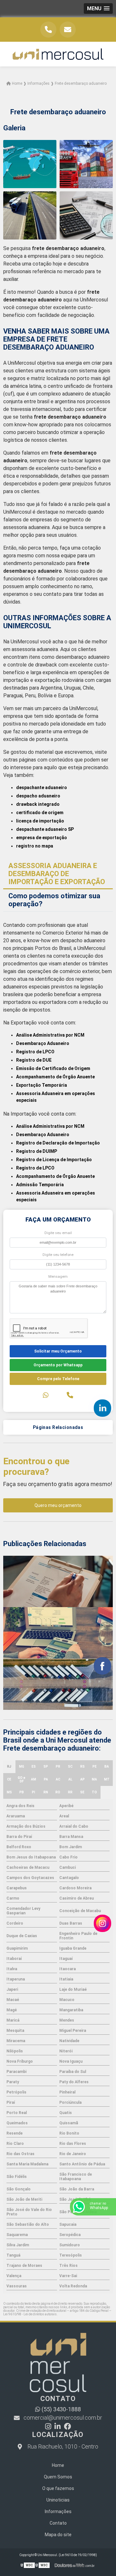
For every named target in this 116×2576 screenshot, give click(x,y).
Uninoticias (58, 2500)
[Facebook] (67, 2427)
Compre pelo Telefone (58, 1379)
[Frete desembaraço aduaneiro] (30, 164)
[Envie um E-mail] (68, 30)
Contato (58, 2523)
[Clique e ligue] (48, 30)
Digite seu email (58, 1233)
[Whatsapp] (46, 1395)
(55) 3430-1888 (61, 2409)
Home (58, 2465)
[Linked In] (58, 2427)
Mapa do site (58, 2535)
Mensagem (58, 1277)
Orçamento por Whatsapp (58, 1365)
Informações (58, 2511)
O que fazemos (58, 2488)
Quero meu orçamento (58, 1505)
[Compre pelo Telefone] (70, 1395)
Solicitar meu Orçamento (58, 1351)
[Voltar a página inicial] (58, 54)
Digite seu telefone (58, 1255)
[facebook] (102, 1666)
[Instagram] (48, 2427)
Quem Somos (58, 2477)
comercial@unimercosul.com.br (63, 2418)
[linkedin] (102, 1408)
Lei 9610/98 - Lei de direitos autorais (30, 2314)
